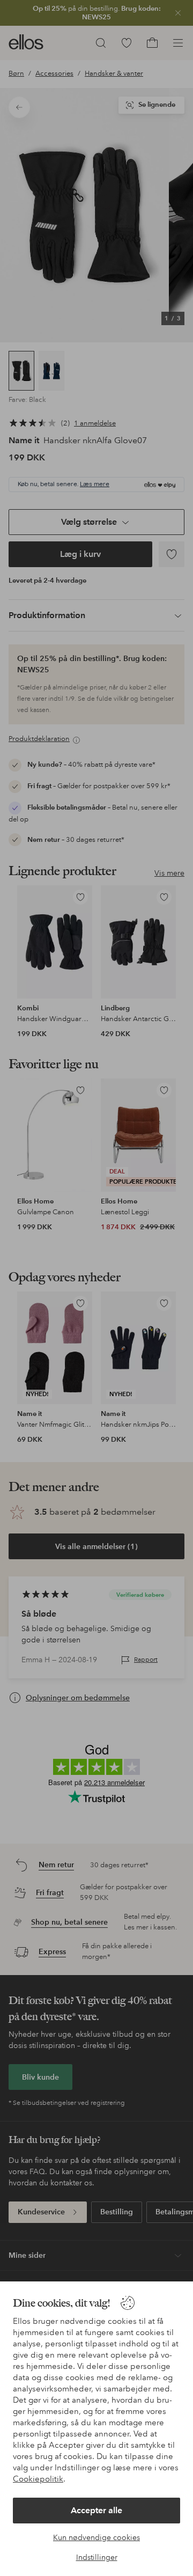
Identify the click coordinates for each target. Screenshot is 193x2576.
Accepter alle (96, 2510)
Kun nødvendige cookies (96, 2537)
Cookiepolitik (38, 2479)
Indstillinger (97, 2557)
